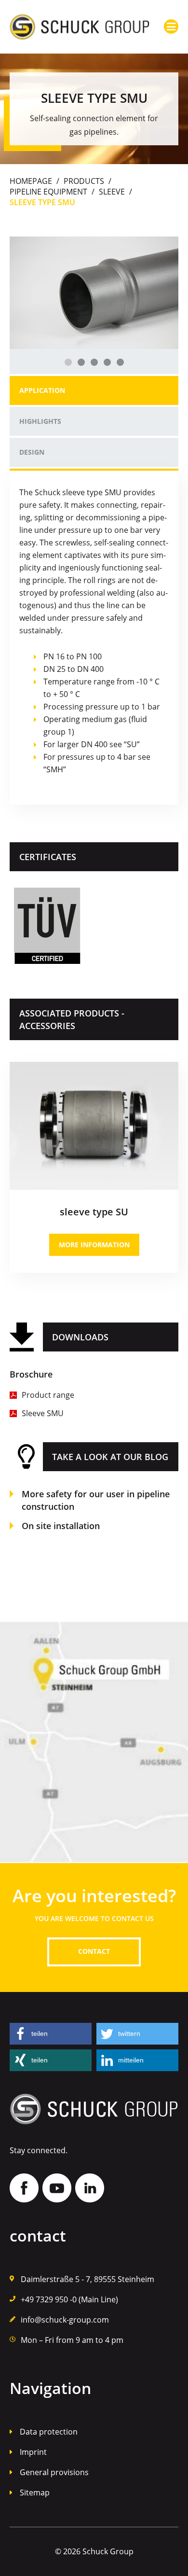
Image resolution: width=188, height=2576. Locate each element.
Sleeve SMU (43, 1413)
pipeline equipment (48, 192)
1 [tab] (68, 362)
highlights (40, 421)
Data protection (49, 2432)
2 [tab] (81, 362)
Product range (48, 1395)
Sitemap (35, 2492)
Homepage (31, 181)
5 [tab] (120, 362)
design (32, 452)
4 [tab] (107, 362)
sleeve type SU (94, 1212)
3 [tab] (94, 362)
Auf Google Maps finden (94, 1742)
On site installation (61, 1526)
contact (94, 1951)
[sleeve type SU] (94, 1066)
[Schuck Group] (80, 27)
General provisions (54, 2472)
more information (94, 1245)
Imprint (33, 2452)
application (42, 390)
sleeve (112, 192)
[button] (51, 2034)
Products (84, 181)
